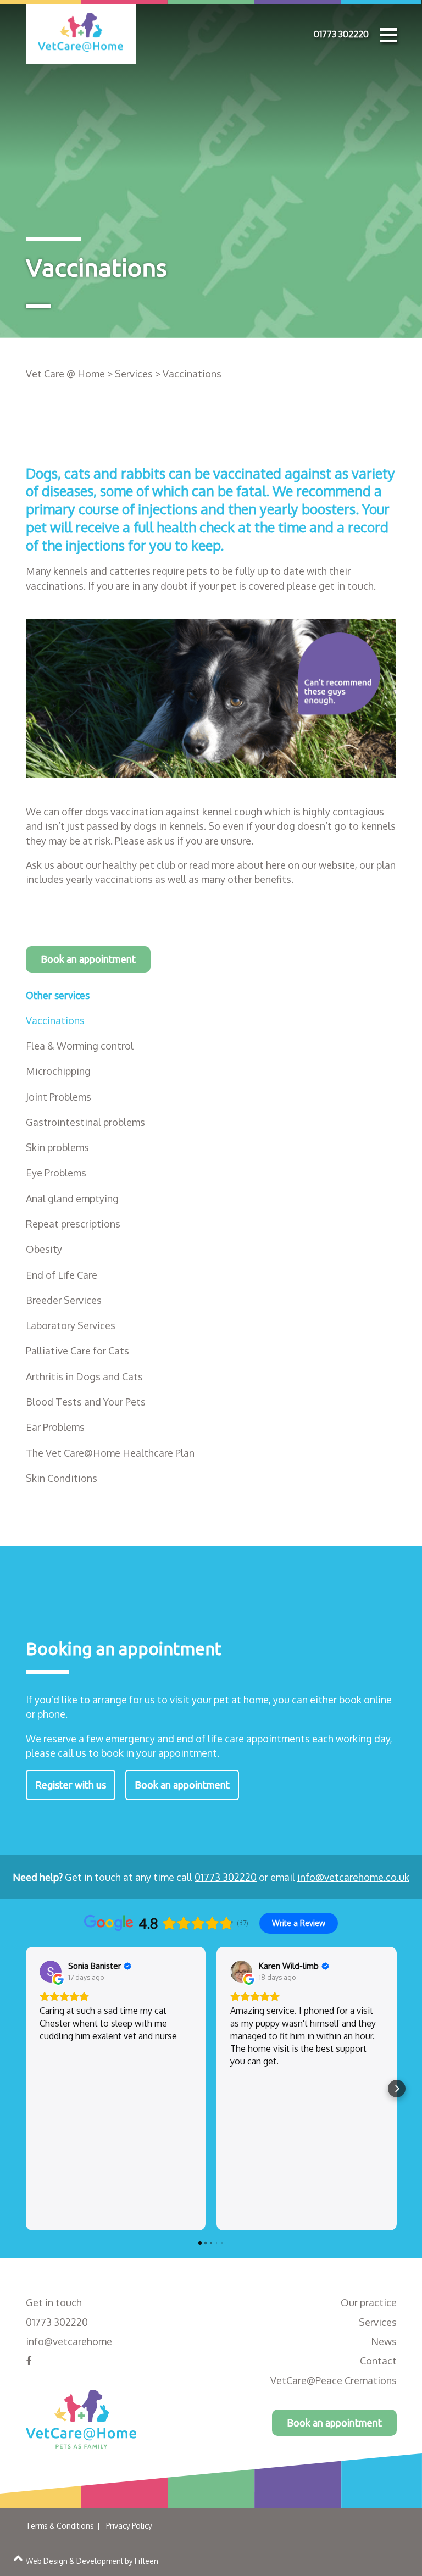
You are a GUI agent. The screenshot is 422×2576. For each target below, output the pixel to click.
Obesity (44, 1249)
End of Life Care (62, 1275)
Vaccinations (55, 1020)
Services (378, 2322)
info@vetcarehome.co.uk (353, 1877)
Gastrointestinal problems (85, 1122)
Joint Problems (59, 1097)
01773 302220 (341, 34)
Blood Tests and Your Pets (86, 1402)
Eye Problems (56, 1173)
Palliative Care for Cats (77, 1351)
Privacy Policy (129, 2526)
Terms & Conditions (60, 2526)
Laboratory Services (71, 1325)
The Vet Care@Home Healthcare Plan (110, 1453)
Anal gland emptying (72, 1198)
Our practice (369, 2302)
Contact (378, 2361)
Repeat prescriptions (73, 1224)
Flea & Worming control (80, 1046)
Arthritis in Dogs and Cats (84, 1376)
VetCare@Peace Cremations (334, 2380)
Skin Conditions (62, 1478)
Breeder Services (64, 1300)
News (384, 2341)
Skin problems (57, 1147)
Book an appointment (88, 959)
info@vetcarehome (69, 2341)
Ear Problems (55, 1427)
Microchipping (58, 1071)
